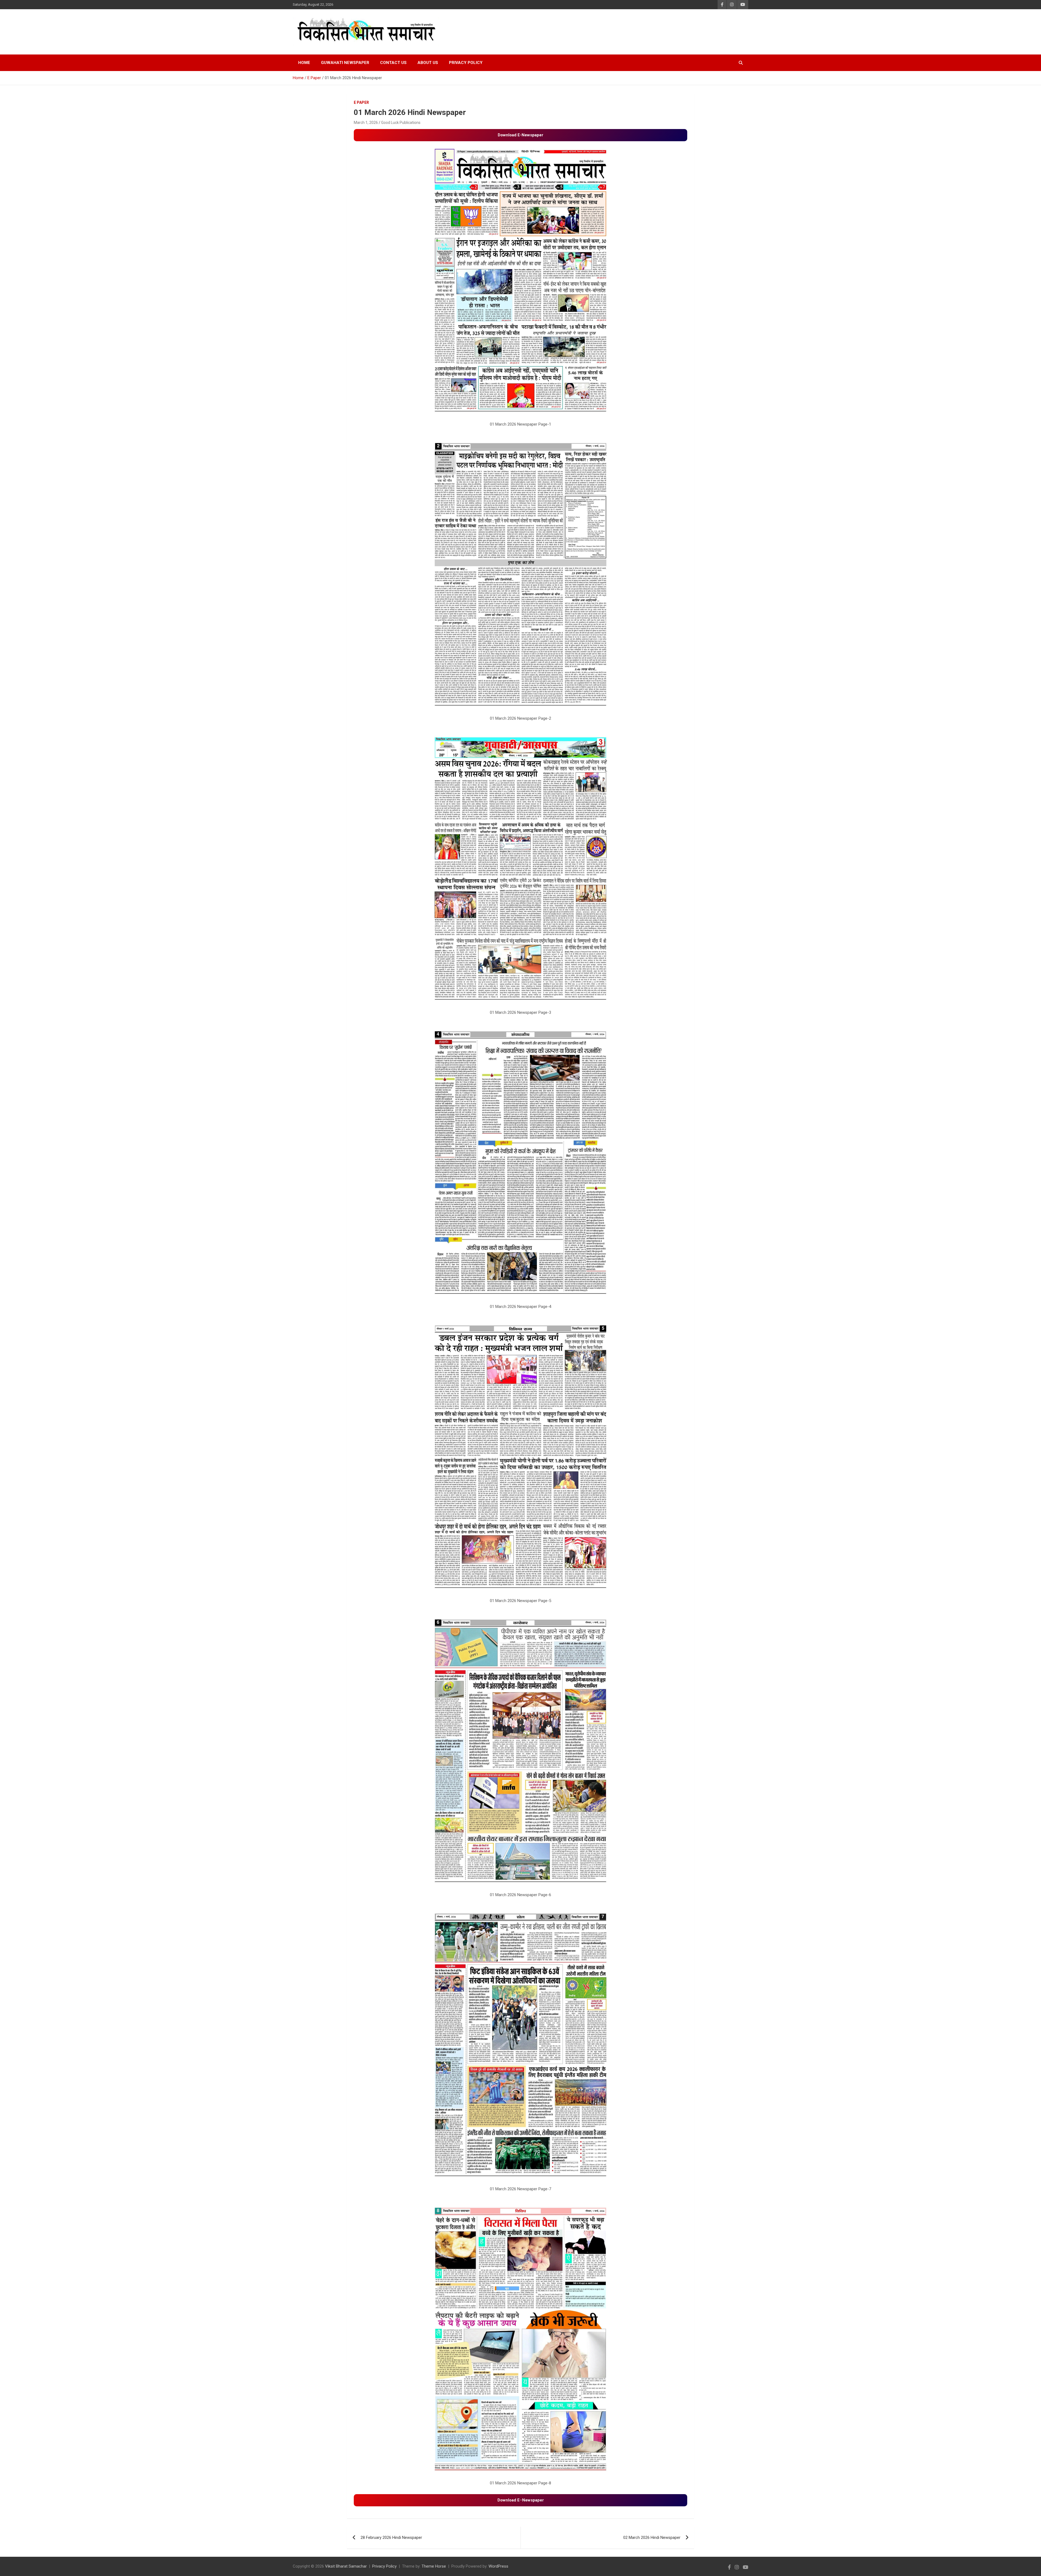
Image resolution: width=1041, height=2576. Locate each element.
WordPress (498, 2566)
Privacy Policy (466, 63)
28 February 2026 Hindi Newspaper (391, 2538)
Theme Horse (434, 2566)
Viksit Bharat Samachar (346, 2566)
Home (304, 63)
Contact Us (393, 63)
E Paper (361, 102)
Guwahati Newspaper (345, 63)
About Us (428, 63)
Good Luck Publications (401, 123)
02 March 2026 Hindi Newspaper (652, 2538)
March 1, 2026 (366, 123)
